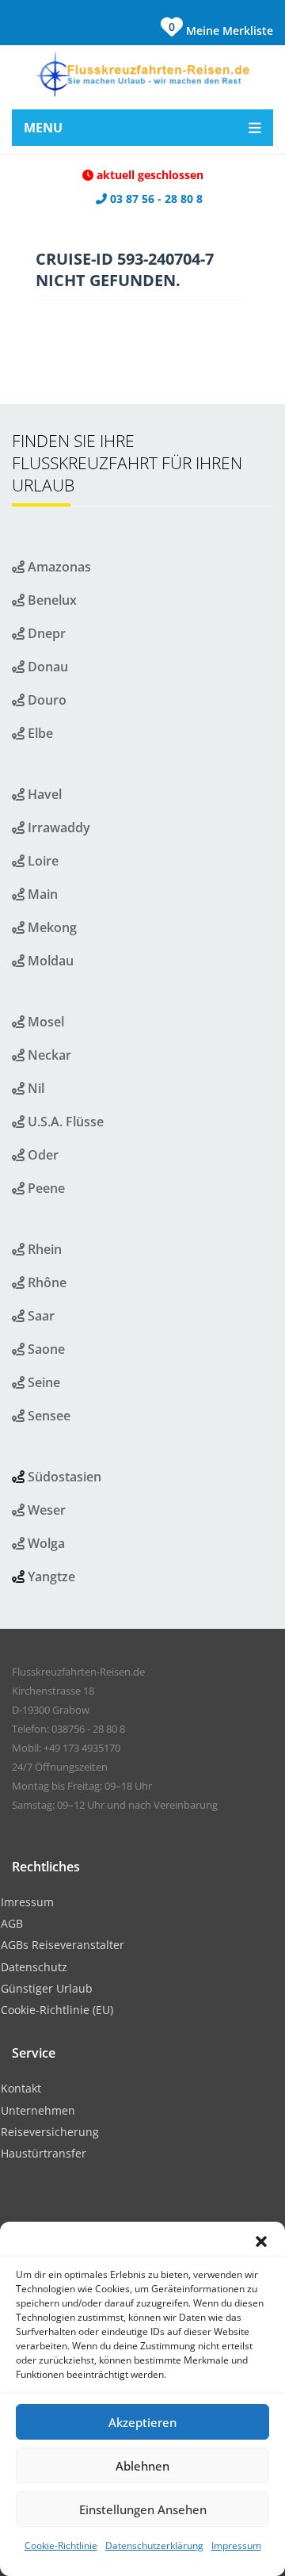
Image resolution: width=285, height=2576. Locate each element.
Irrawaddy (57, 827)
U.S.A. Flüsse (64, 1122)
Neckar (48, 1055)
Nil (34, 1088)
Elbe (39, 733)
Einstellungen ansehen (143, 2509)
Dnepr (45, 633)
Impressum (236, 2545)
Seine (42, 1382)
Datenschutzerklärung (154, 2545)
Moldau (49, 961)
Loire (42, 861)
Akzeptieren (142, 2422)
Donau (46, 667)
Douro (46, 700)
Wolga (45, 1543)
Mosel (44, 1022)
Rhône (46, 1282)
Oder (42, 1155)
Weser (45, 1510)
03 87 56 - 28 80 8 (155, 199)
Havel (43, 794)
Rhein (43, 1249)
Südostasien (65, 1477)
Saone (45, 1349)
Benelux (51, 600)
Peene (45, 1188)
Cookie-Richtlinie (61, 2545)
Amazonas (58, 567)
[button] (261, 2242)
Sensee (47, 1416)
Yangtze (51, 1577)
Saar (40, 1316)
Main (41, 894)
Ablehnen (142, 2466)
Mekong (51, 927)
